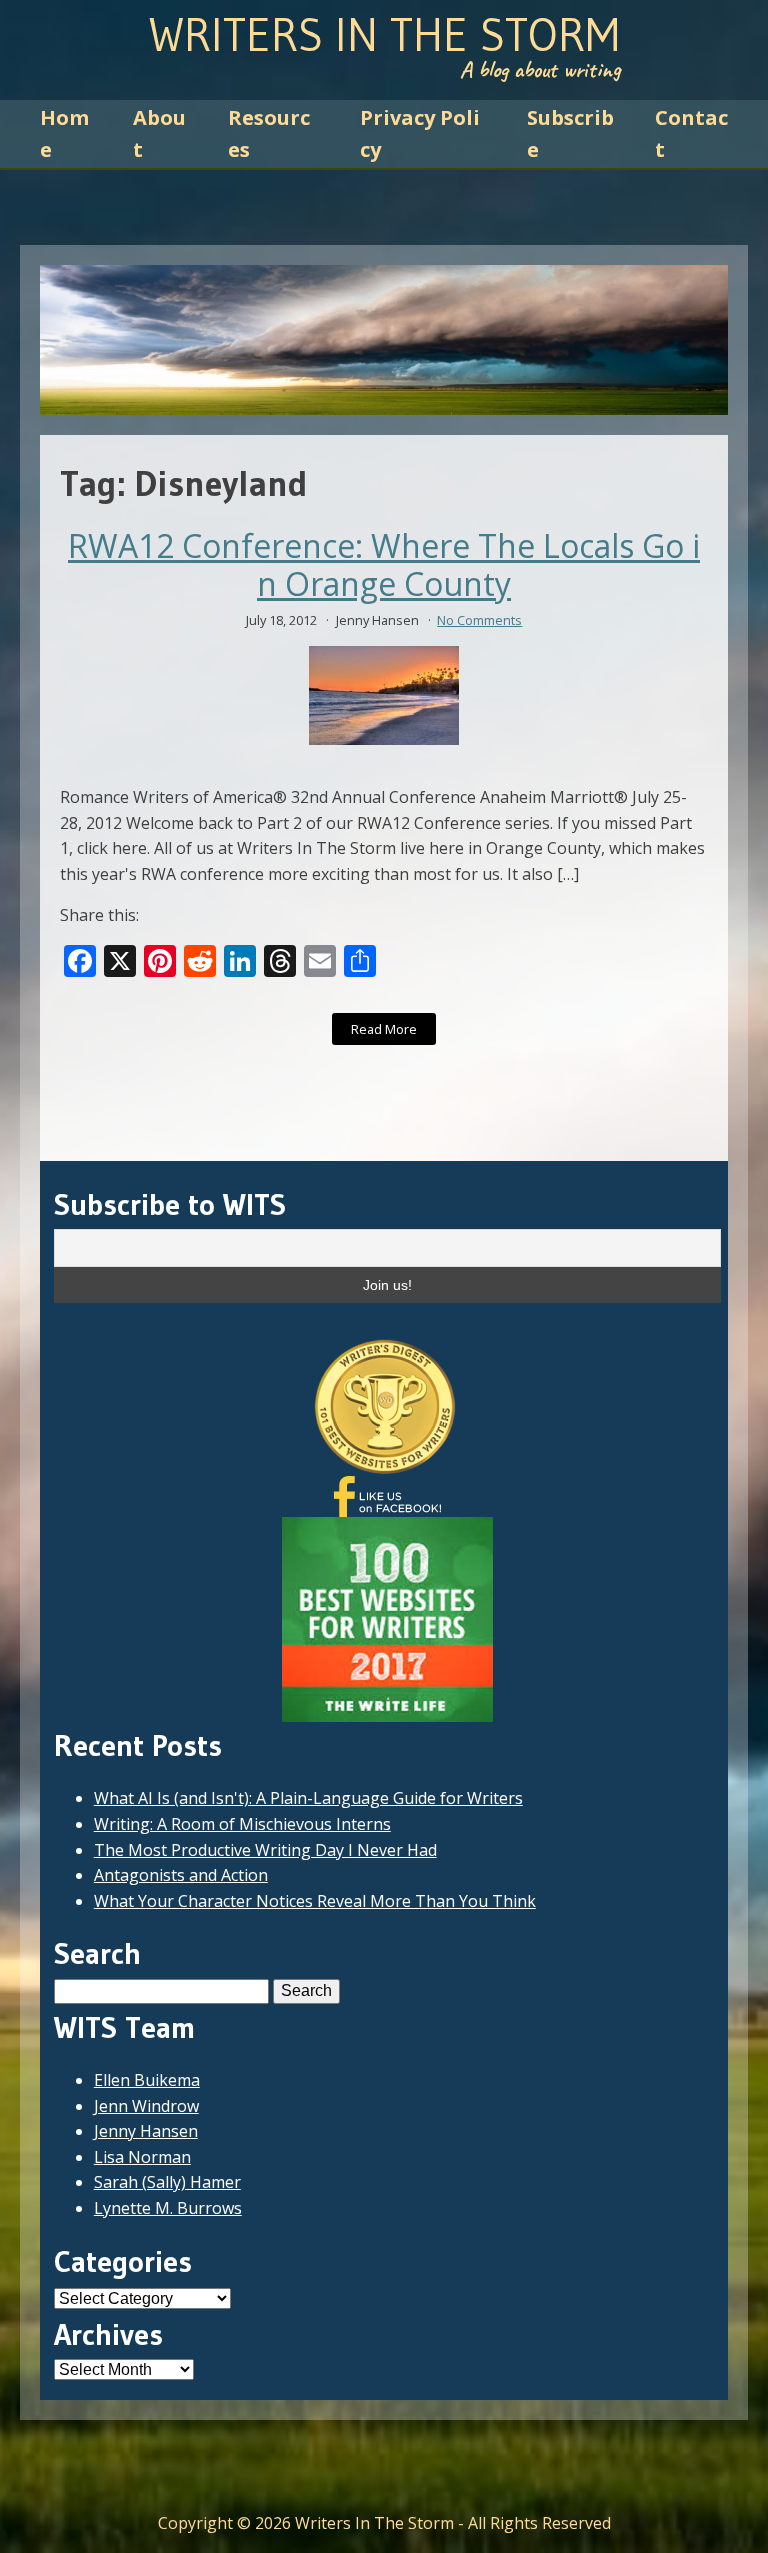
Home (64, 133)
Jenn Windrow (146, 2106)
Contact (691, 133)
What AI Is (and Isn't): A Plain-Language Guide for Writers (308, 1798)
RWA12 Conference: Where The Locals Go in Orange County (384, 565)
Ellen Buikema (147, 2080)
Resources (269, 133)
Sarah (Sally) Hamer (167, 2182)
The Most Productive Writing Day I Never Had (265, 1850)
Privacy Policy (420, 133)
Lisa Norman (142, 2157)
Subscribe (570, 133)
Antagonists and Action (181, 1875)
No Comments (479, 620)
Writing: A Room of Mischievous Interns (242, 1824)
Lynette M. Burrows (168, 2208)
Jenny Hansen (146, 2131)
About (159, 133)
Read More (384, 1029)
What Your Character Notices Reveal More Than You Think (315, 1901)
